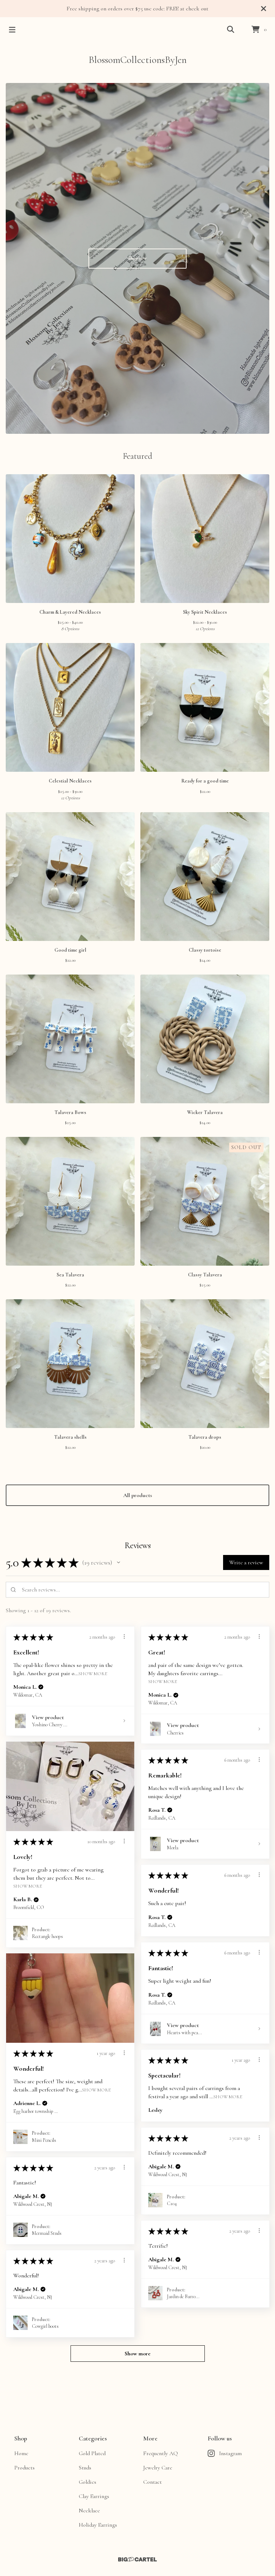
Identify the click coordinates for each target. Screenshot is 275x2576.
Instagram (230, 2453)
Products (25, 2468)
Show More (93, 1673)
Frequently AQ (161, 2453)
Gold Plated (92, 2453)
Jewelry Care (158, 2468)
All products (138, 1495)
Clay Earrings (94, 2496)
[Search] (231, 30)
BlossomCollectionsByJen (137, 60)
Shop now (137, 258)
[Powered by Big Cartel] (137, 2559)
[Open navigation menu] (12, 30)
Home (21, 2453)
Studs (85, 2468)
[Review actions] (124, 1637)
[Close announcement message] (264, 9)
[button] (119, 1562)
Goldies (88, 2482)
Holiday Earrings (98, 2525)
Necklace (89, 2511)
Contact (153, 2482)
